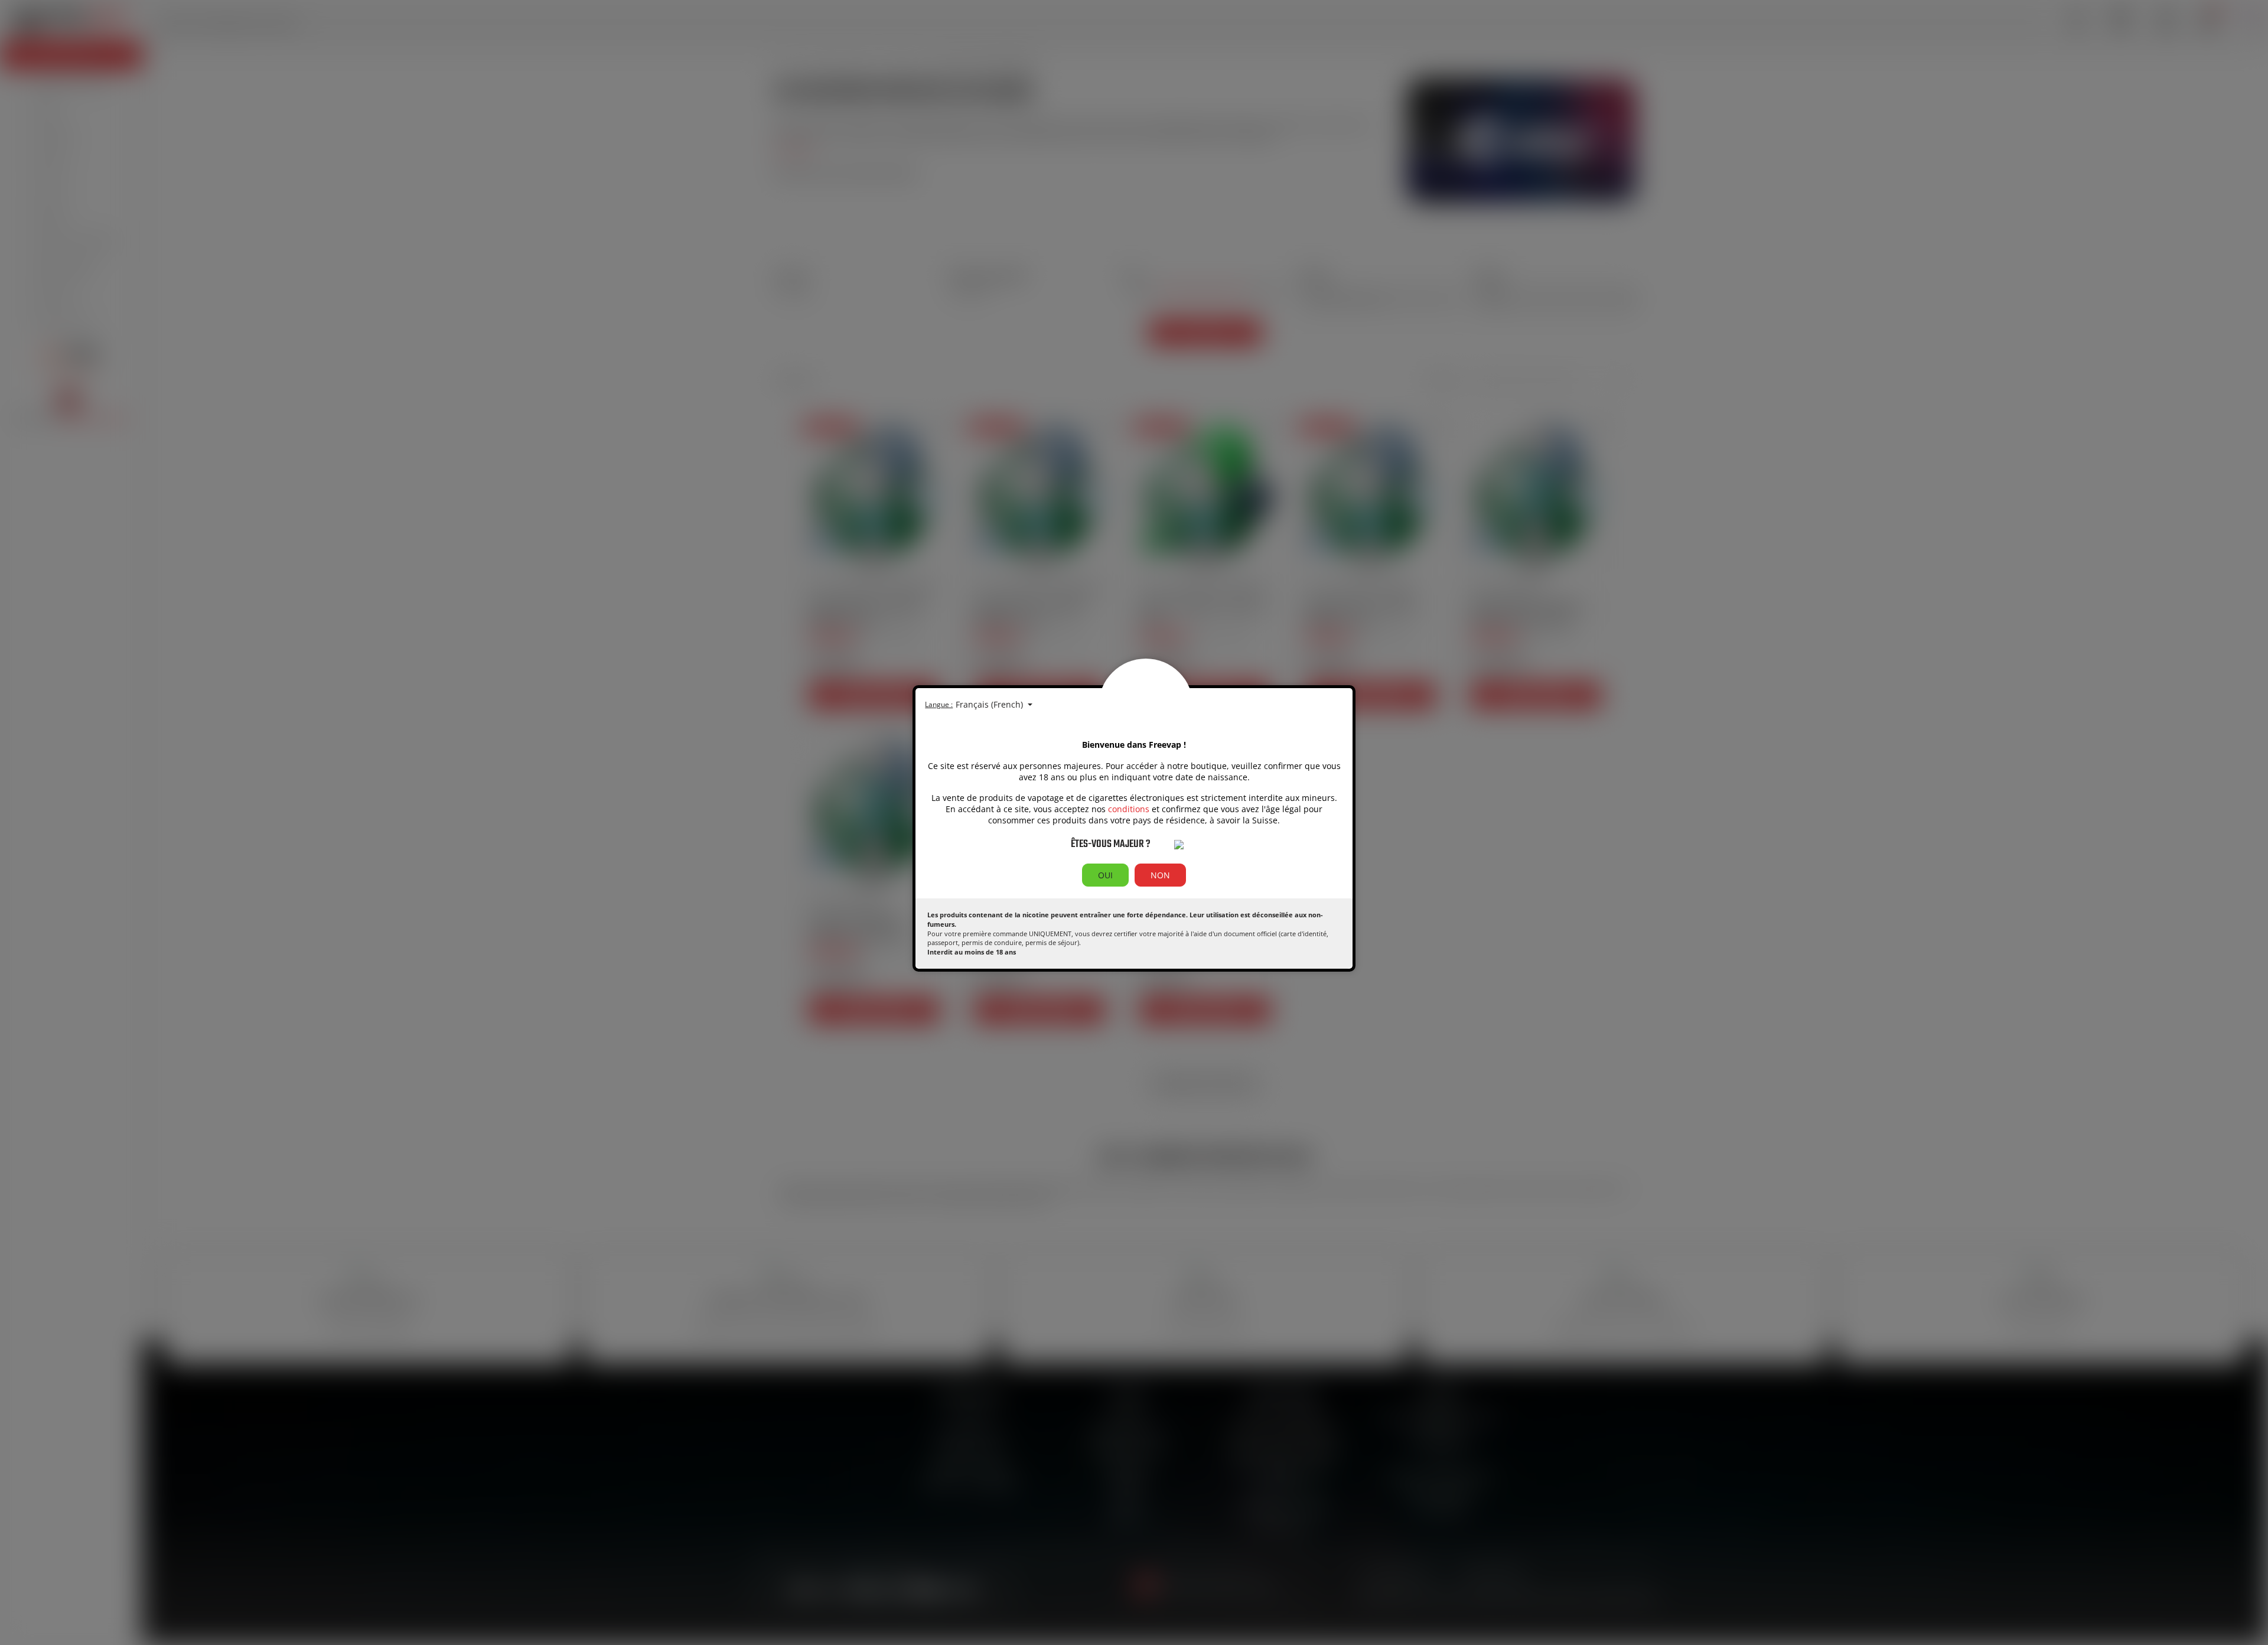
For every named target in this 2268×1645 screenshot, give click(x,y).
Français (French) (990, 704)
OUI (1105, 875)
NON (1160, 875)
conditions (1129, 809)
